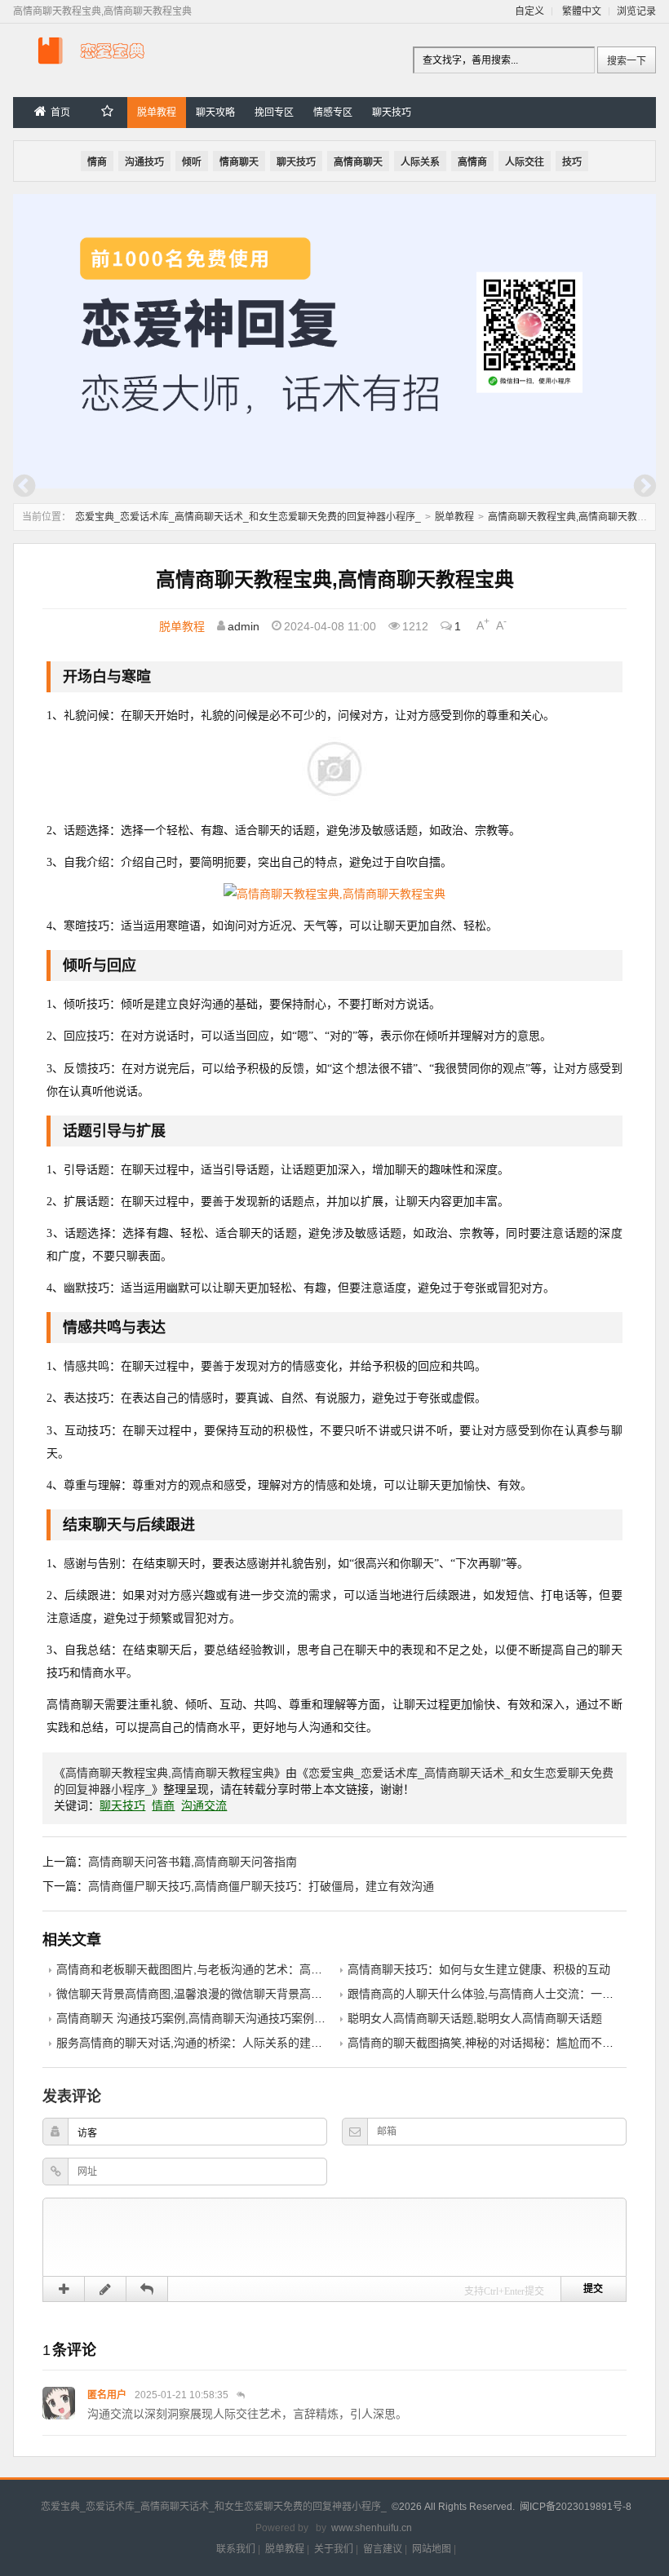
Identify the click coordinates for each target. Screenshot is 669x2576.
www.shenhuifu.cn (372, 2528)
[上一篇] (24, 486)
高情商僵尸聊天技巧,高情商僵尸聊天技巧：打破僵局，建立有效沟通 (261, 1886)
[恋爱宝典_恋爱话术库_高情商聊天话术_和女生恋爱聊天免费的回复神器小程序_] (95, 67)
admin (244, 625)
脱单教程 (157, 113)
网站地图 (432, 2549)
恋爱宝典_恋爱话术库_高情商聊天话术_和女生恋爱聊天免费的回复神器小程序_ (248, 517)
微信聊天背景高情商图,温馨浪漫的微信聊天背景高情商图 (201, 1994)
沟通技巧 (144, 162)
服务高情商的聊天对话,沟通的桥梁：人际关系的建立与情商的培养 (224, 2043)
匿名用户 (107, 2395)
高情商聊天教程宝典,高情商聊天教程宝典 (577, 517)
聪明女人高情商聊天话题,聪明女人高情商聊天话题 (475, 2018)
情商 (97, 162)
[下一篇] (645, 486)
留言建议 (383, 2549)
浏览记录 (636, 11)
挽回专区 (274, 113)
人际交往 (525, 162)
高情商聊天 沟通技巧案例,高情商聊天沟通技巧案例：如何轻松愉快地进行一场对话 (265, 2018)
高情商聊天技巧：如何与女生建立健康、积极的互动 (479, 1969)
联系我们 (236, 2549)
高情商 (472, 162)
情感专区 (333, 113)
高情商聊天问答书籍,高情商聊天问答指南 (193, 1862)
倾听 (192, 162)
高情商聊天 (358, 162)
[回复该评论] (241, 2395)
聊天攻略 (215, 113)
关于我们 (334, 2549)
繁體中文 (582, 11)
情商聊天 (239, 162)
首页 (60, 113)
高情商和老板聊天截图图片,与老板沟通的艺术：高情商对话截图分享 (229, 1969)
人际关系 (420, 162)
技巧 (572, 162)
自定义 (529, 11)
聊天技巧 (392, 113)
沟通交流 (204, 1805)
